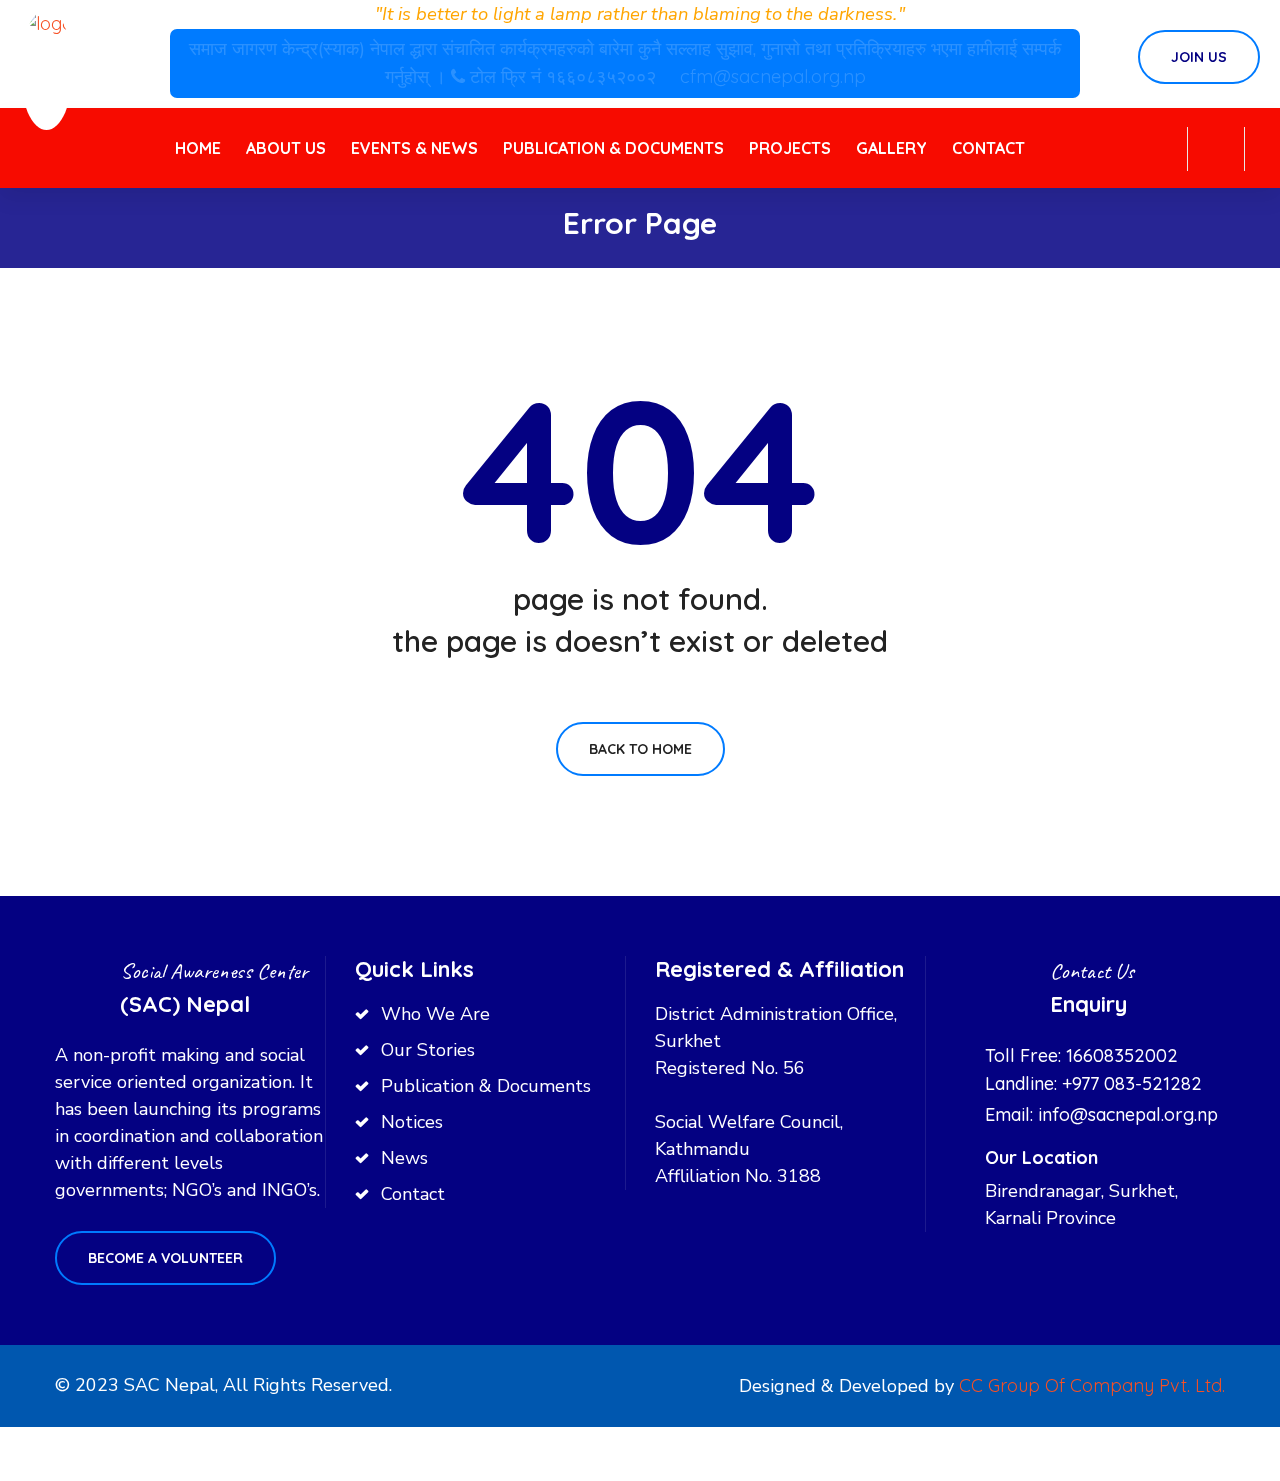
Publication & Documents (613, 148)
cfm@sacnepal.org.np (773, 76)
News (404, 1158)
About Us (286, 148)
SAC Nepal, (171, 1385)
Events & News (414, 148)
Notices (412, 1122)
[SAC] (46, 68)
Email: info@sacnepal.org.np (1101, 1114)
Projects (790, 148)
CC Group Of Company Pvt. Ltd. (1092, 1385)
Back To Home (640, 749)
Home (198, 148)
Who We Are (435, 1014)
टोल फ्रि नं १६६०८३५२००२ (565, 76)
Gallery (891, 148)
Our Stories (428, 1050)
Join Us (1199, 57)
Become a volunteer (165, 1258)
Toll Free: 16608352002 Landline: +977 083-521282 (1093, 1069)
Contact (988, 148)
